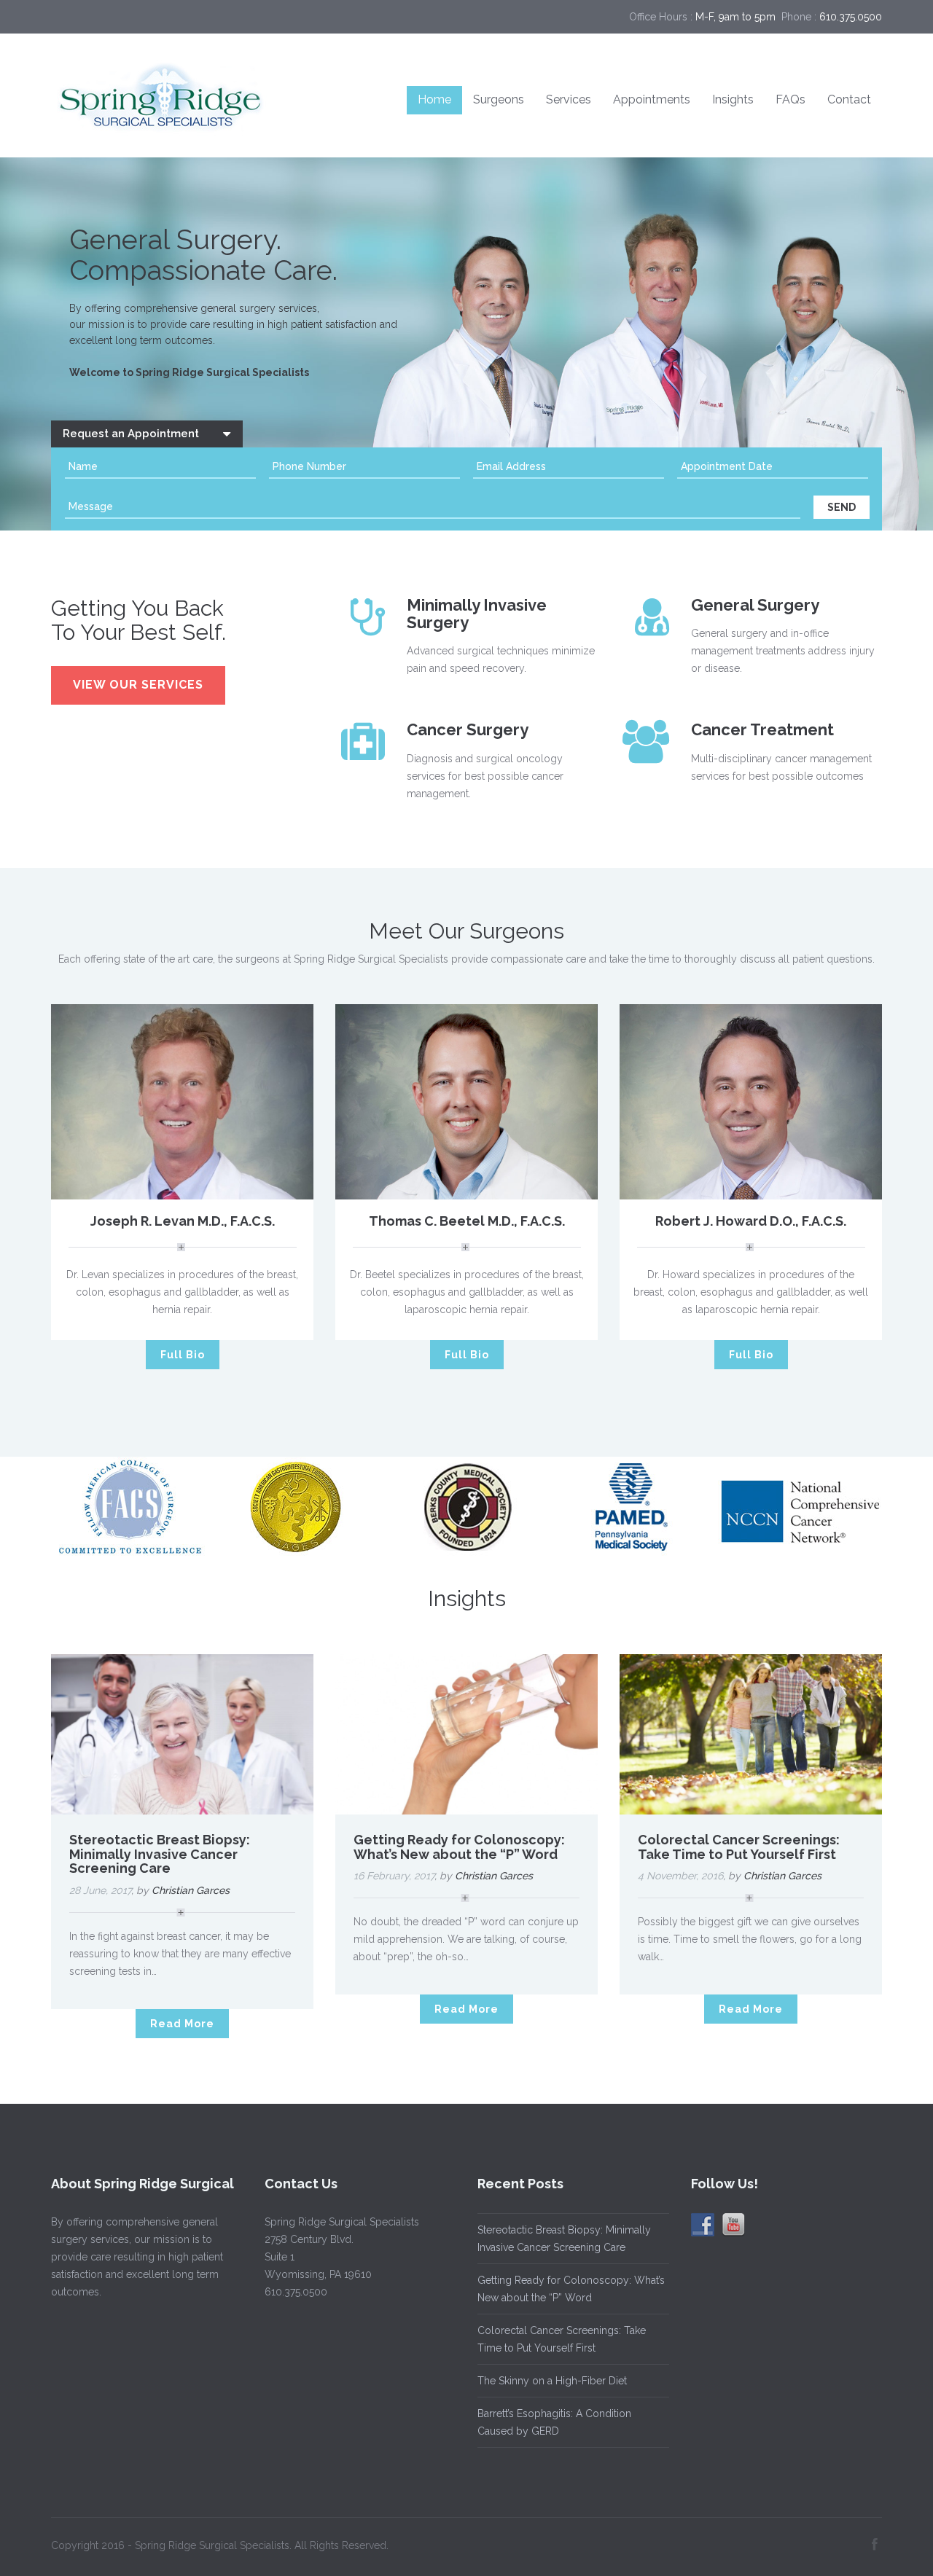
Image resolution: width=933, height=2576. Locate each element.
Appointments (652, 99)
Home (434, 99)
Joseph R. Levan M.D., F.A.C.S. (183, 1221)
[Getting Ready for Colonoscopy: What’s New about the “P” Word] (466, 1734)
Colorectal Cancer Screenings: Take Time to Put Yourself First (739, 1847)
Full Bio (183, 1355)
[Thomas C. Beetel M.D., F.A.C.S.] (466, 1101)
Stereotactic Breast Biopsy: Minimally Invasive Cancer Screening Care (160, 1854)
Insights (733, 99)
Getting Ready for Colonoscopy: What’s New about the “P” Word (459, 1847)
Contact (849, 99)
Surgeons (499, 99)
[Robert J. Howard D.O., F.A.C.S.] (751, 1101)
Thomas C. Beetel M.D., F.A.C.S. (467, 1221)
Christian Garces (191, 1890)
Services (569, 99)
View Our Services (138, 685)
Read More (182, 2024)
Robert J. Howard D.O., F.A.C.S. (751, 1221)
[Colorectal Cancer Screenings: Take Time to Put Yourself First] (751, 1734)
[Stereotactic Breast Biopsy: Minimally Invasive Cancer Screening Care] (182, 1734)
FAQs (790, 99)
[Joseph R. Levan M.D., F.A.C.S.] (182, 1100)
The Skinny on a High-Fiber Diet (552, 2381)
